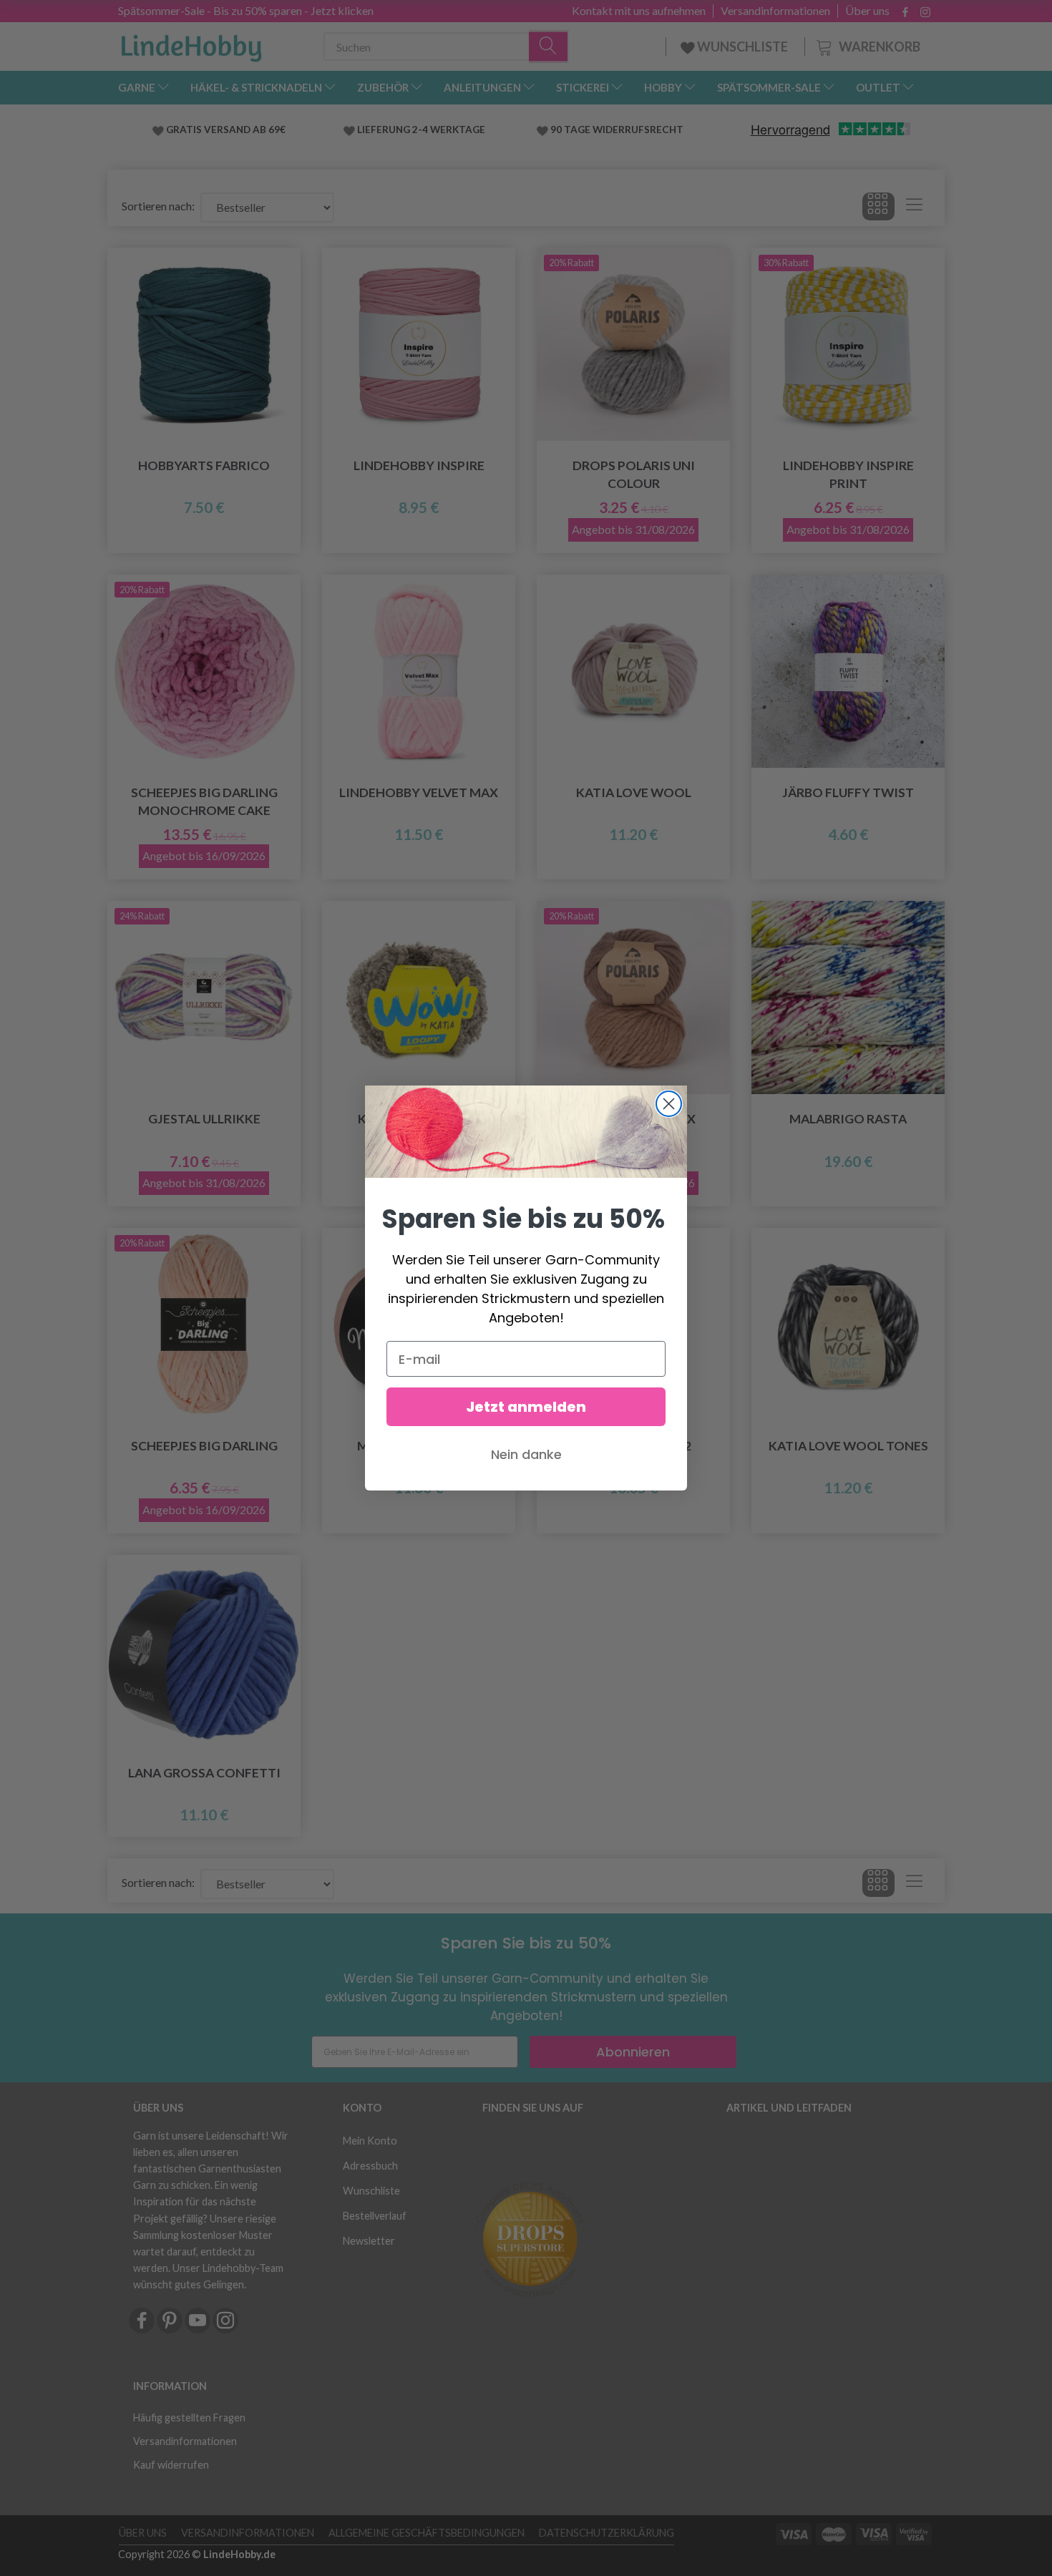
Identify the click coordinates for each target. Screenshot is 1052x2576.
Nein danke (526, 1454)
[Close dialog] (669, 1104)
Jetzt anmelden (526, 1407)
